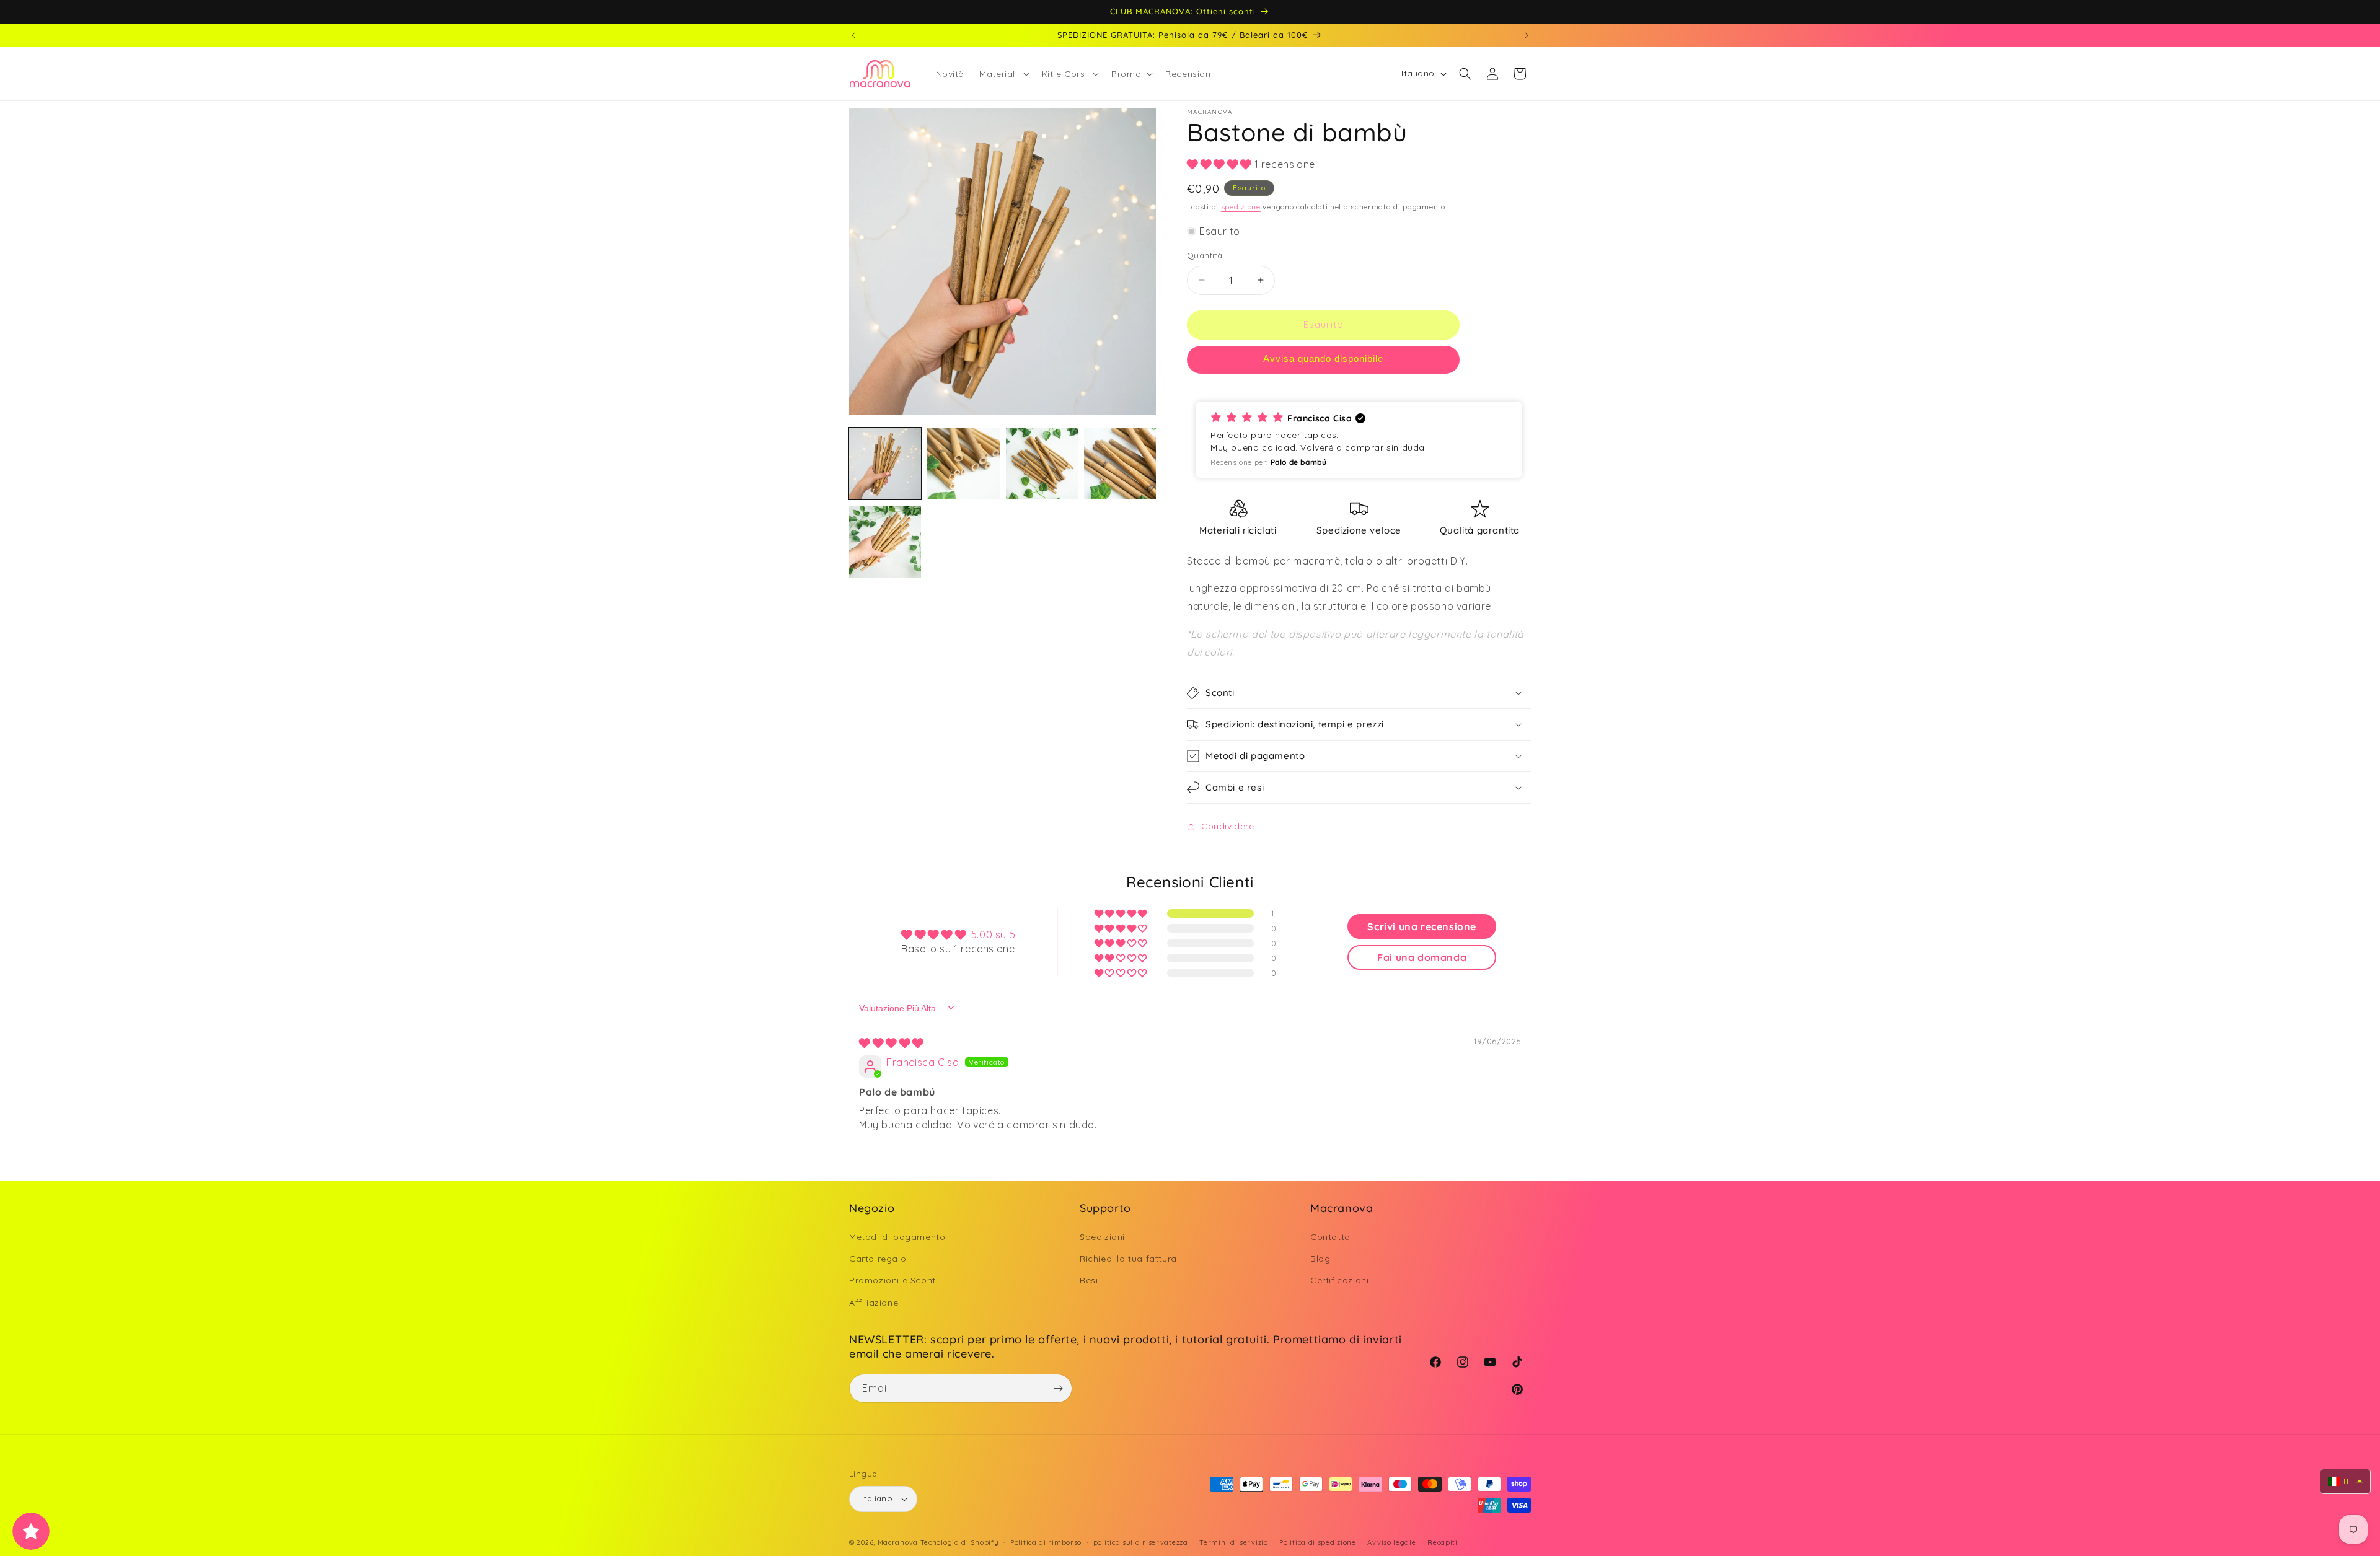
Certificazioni (1339, 1280)
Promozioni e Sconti (893, 1280)
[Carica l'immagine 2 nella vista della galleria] (963, 464)
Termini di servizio (1233, 1542)
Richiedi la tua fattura (1128, 1259)
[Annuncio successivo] (1527, 35)
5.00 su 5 (993, 934)
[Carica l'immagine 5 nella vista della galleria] (885, 542)
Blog (1320, 1259)
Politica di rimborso (1046, 1542)
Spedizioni (1102, 1237)
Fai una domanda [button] (1422, 957)
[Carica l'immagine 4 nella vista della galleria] (1120, 464)
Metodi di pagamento (897, 1237)
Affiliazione (874, 1303)
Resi (1089, 1280)
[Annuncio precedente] (853, 35)
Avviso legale (1391, 1542)
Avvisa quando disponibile (1323, 358)
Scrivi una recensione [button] (1422, 926)
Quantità (1205, 255)
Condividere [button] (1228, 826)
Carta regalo (878, 1259)
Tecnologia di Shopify (960, 1542)
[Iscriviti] (1058, 1388)
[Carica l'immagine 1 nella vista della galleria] (885, 464)
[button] (1003, 74)
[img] (891, 1043)
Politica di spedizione (1317, 1542)
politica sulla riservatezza (1141, 1542)
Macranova (898, 1542)
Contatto (1330, 1237)
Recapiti (1443, 1542)
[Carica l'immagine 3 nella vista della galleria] (1042, 464)
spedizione (1241, 207)
